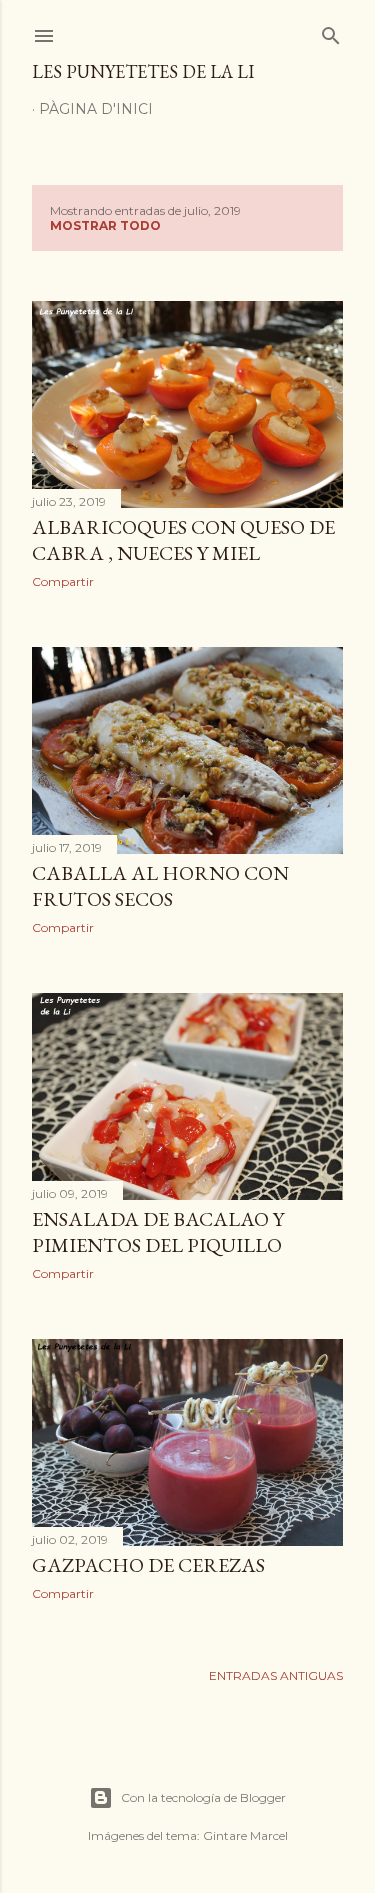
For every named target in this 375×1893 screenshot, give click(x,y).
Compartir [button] (63, 581)
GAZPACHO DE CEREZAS (148, 1565)
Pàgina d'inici (96, 109)
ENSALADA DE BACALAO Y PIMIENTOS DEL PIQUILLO (158, 1232)
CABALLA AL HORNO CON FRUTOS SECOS (160, 886)
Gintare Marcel (245, 1835)
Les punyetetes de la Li (143, 71)
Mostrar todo (105, 225)
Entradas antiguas (276, 1675)
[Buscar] (331, 31)
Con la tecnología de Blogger (203, 1797)
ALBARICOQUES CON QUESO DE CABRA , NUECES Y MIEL (183, 540)
